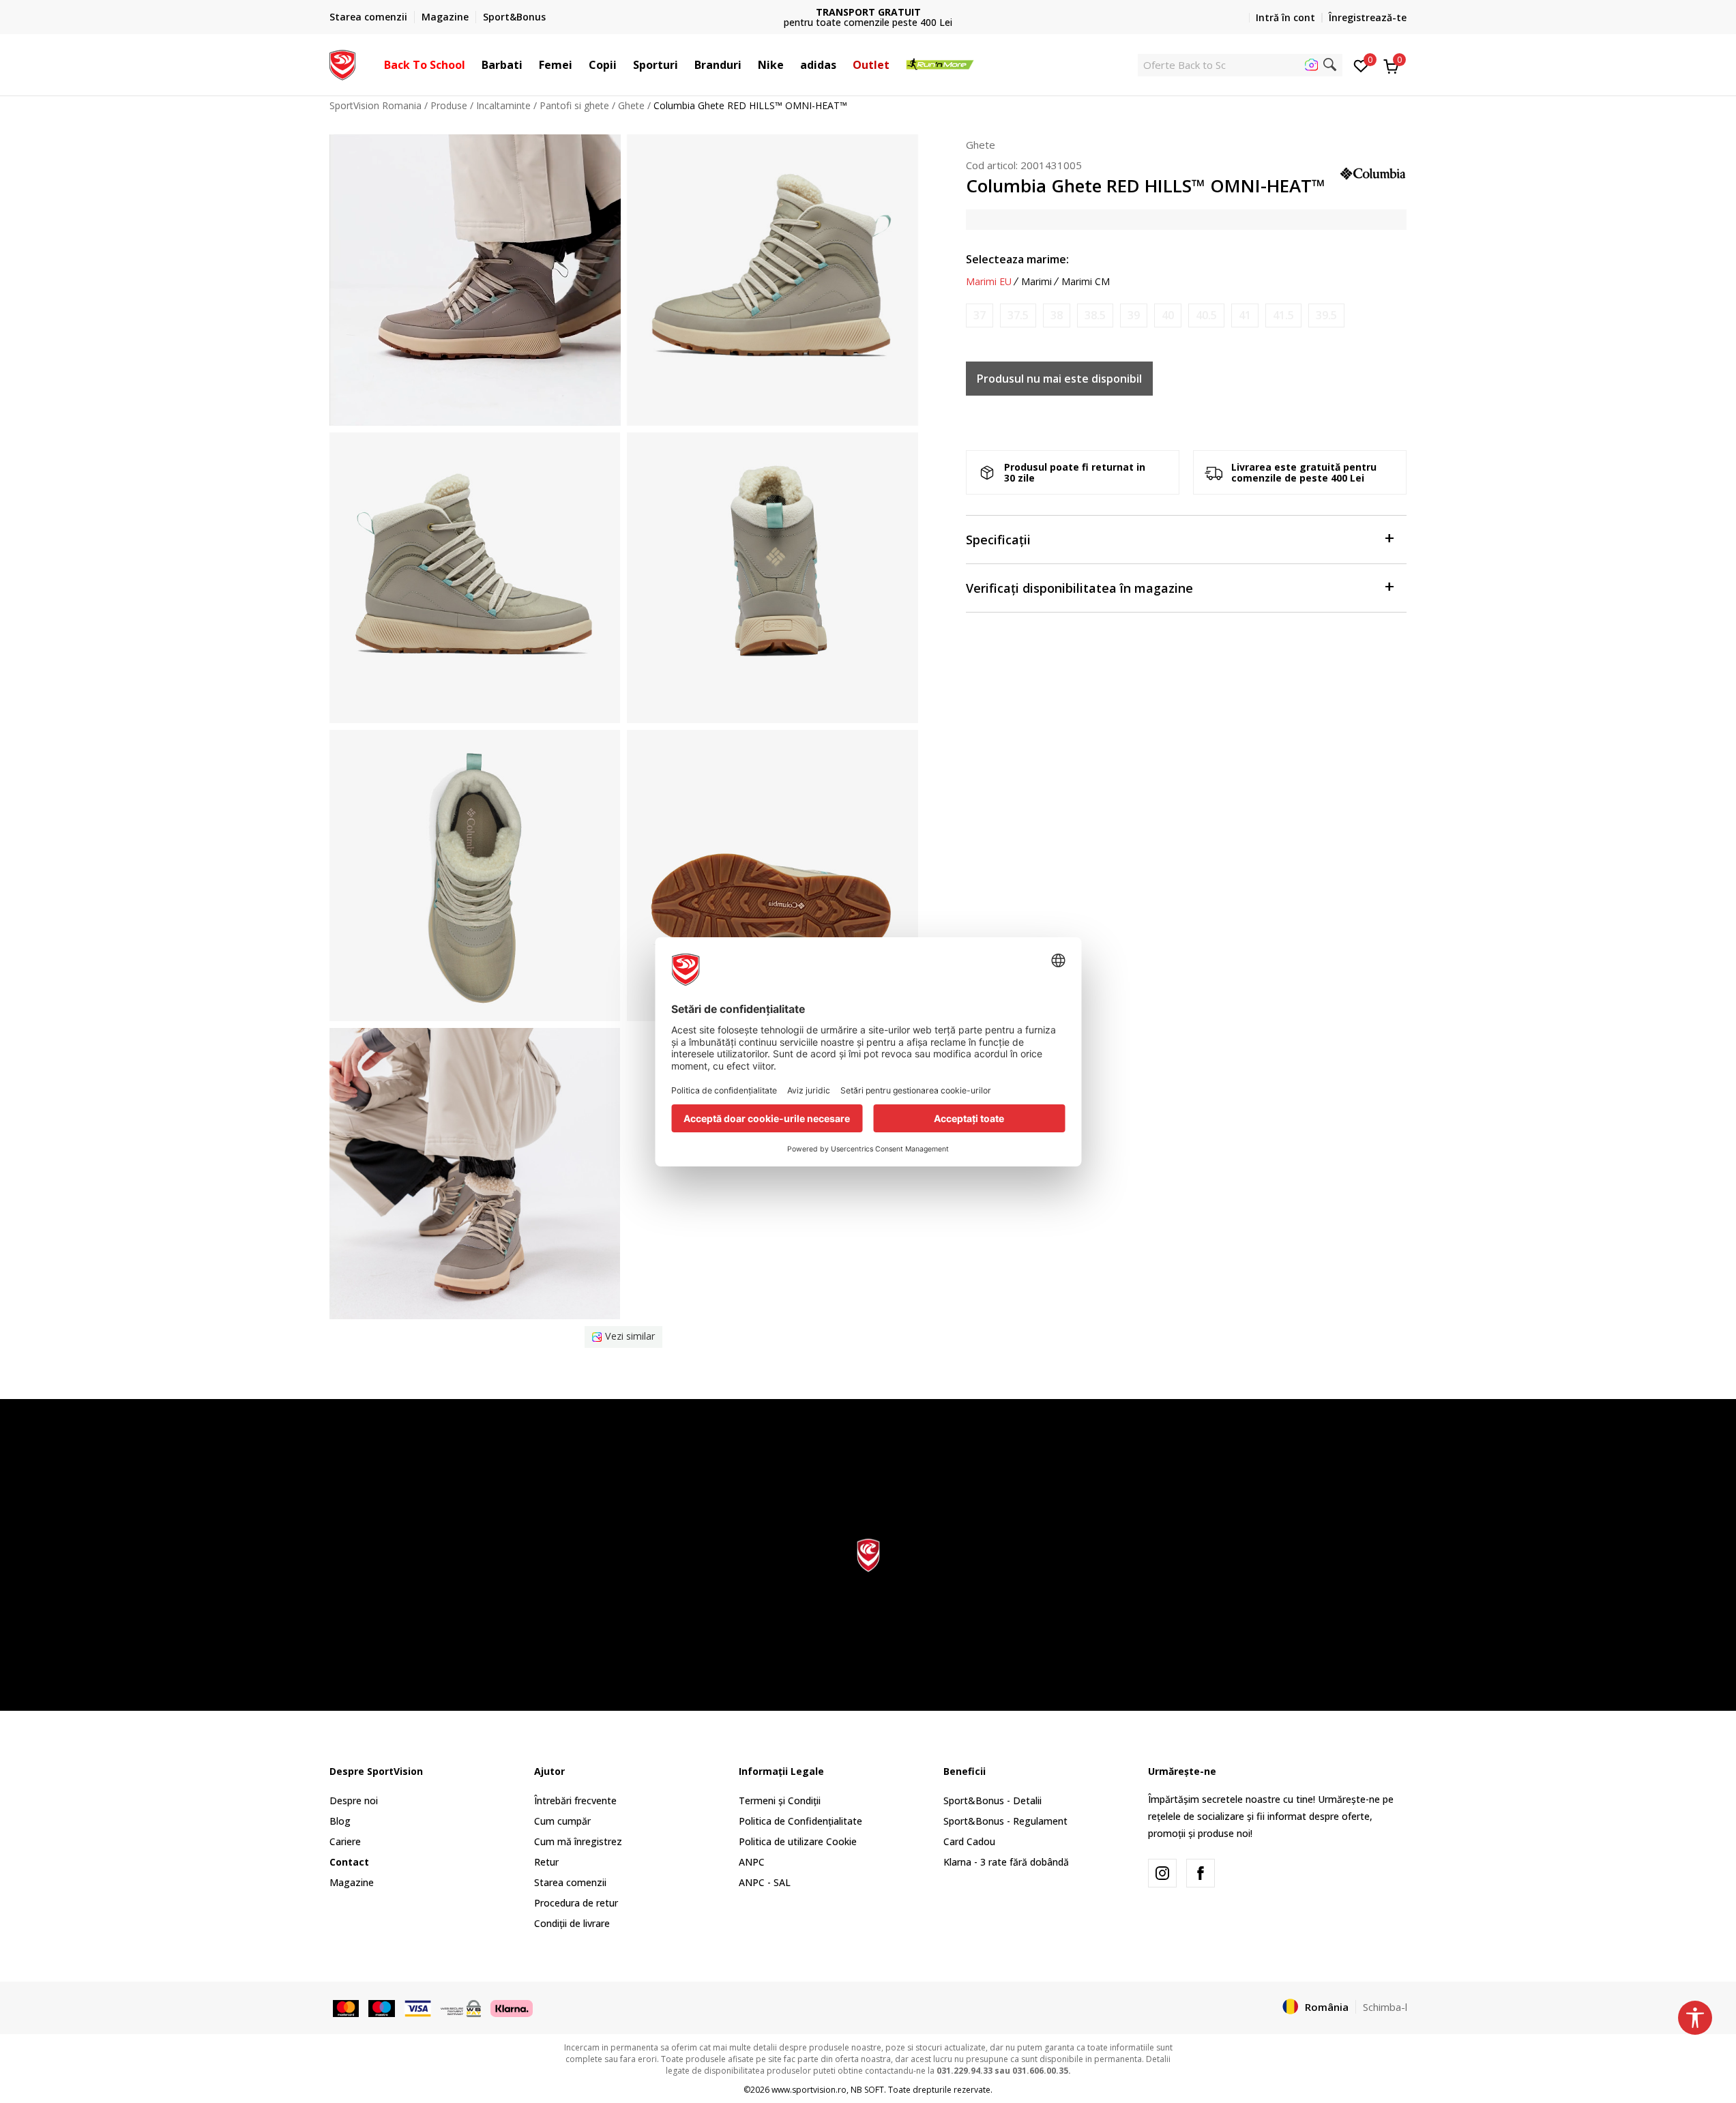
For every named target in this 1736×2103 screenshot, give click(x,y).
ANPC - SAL (765, 1882)
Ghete (631, 105)
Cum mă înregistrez (578, 1841)
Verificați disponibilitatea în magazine (1079, 588)
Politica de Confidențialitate (800, 1821)
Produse (449, 105)
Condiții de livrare (572, 1923)
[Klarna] (512, 2008)
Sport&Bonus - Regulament (1005, 1821)
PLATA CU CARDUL (868, 12)
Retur (546, 1862)
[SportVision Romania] (343, 63)
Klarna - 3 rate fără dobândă (1006, 1862)
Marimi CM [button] (1086, 282)
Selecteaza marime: (1017, 259)
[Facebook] (1201, 1873)
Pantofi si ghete (574, 105)
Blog (340, 1821)
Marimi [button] (1036, 282)
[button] (472, 65)
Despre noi (354, 1800)
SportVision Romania (376, 105)
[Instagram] (1162, 1873)
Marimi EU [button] (989, 282)
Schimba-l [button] (1385, 2007)
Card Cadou (969, 1841)
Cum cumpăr (562, 1821)
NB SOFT (867, 2090)
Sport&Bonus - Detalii (992, 1800)
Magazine (352, 1882)
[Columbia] (1373, 172)
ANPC (752, 1862)
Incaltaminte (503, 105)
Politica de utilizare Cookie (798, 1841)
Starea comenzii (570, 1882)
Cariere (345, 1841)
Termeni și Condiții (780, 1800)
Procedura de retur (576, 1903)
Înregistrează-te (1368, 17)
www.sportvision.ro (809, 2090)
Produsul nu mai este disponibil (1059, 379)
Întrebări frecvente (575, 1800)
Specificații (998, 540)
